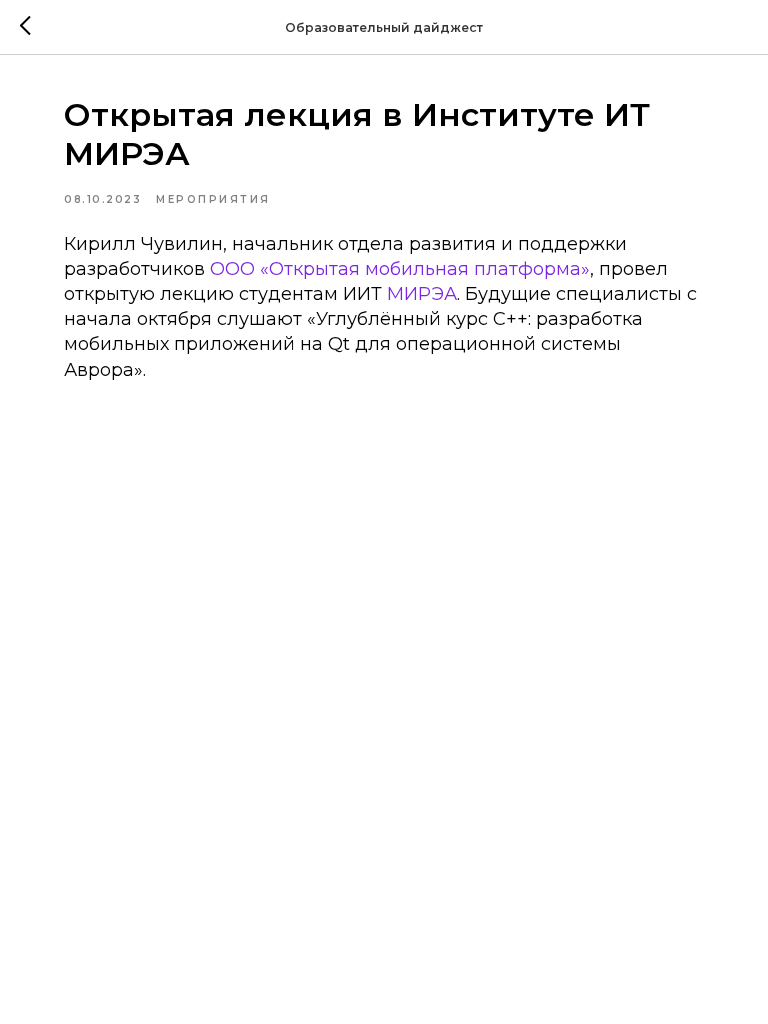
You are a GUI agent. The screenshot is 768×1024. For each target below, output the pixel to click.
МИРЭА (422, 294)
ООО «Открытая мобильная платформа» (400, 269)
